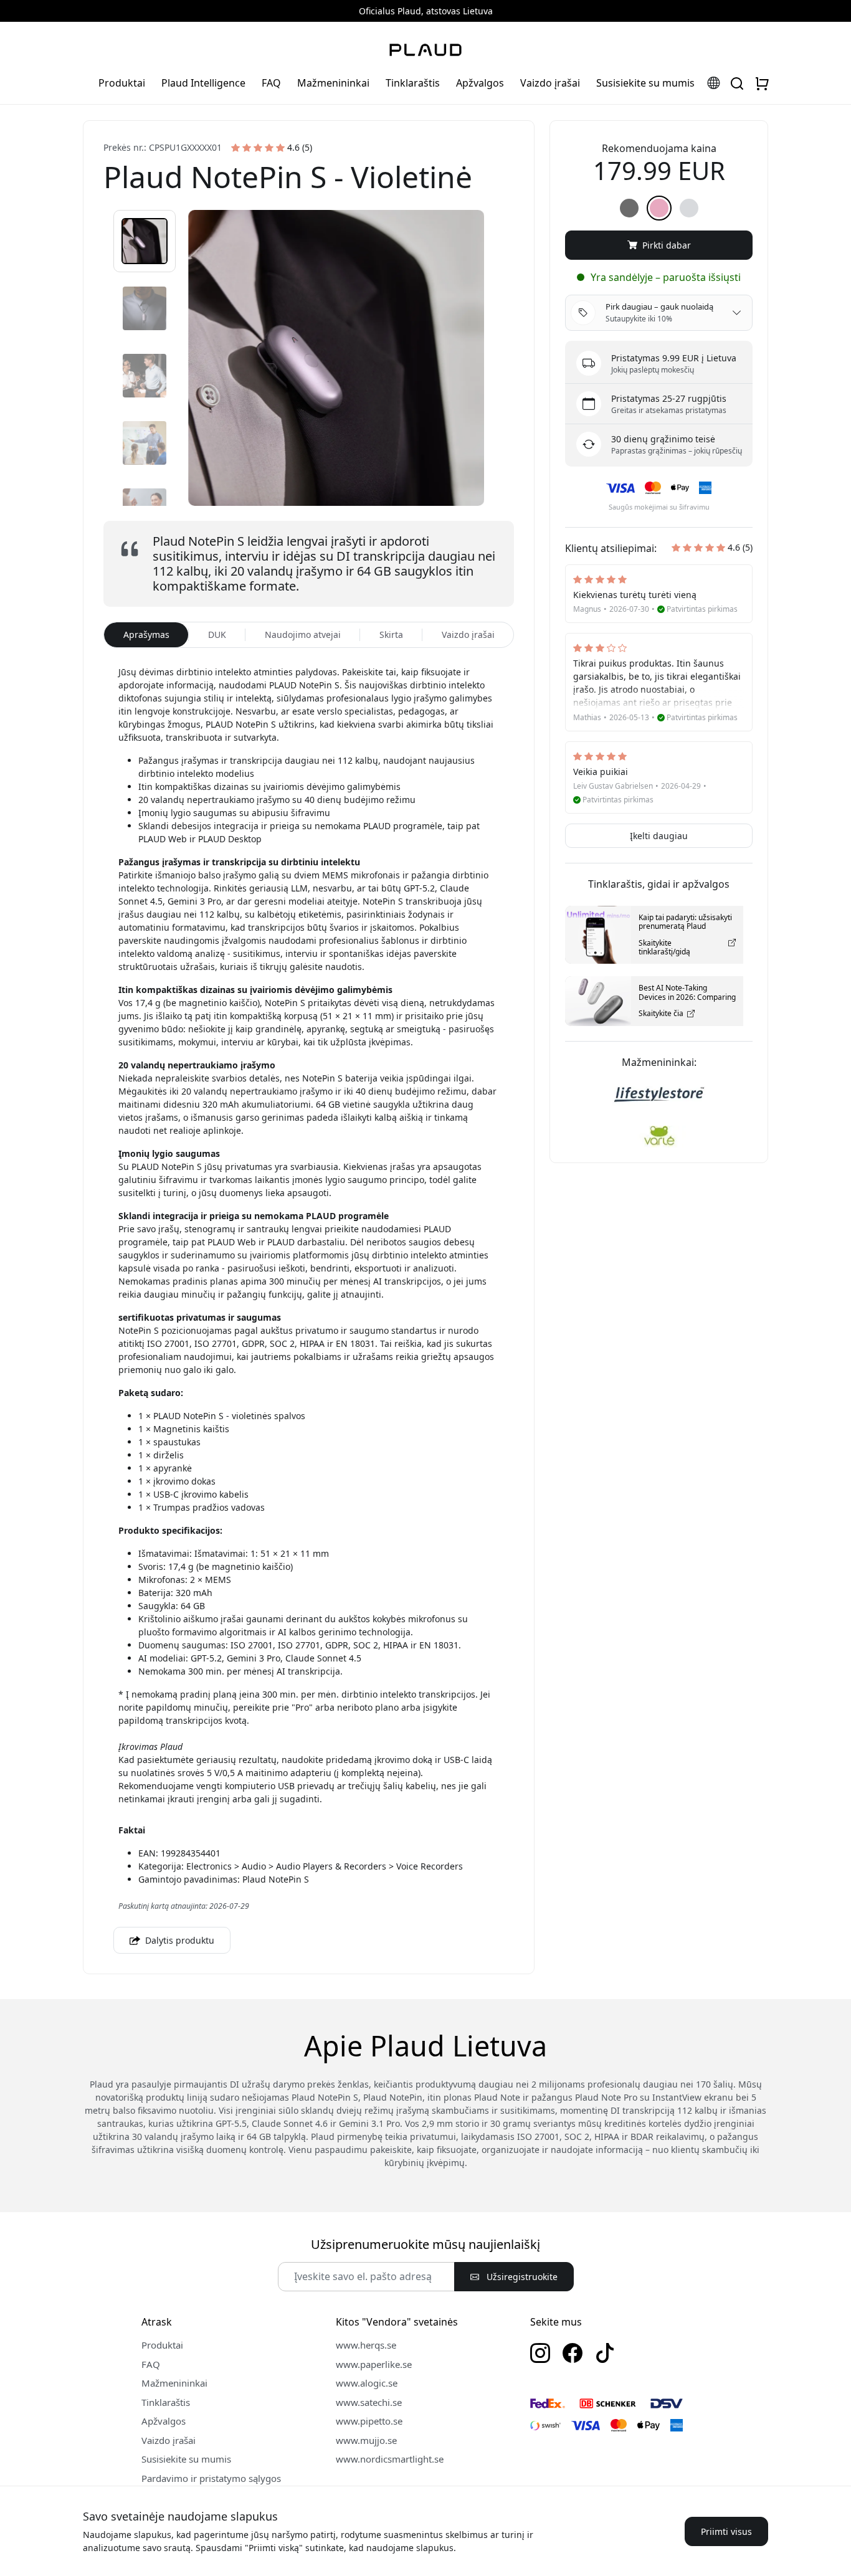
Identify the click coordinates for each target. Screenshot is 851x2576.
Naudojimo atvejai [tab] (303, 634)
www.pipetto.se (369, 2421)
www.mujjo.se (366, 2440)
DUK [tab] (217, 634)
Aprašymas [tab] (146, 634)
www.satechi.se (369, 2402)
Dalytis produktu (178, 1940)
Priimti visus (726, 2531)
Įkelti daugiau (659, 836)
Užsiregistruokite (521, 2277)
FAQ (271, 83)
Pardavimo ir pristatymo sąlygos (211, 2478)
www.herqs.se (366, 2345)
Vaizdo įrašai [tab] (468, 634)
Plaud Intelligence (203, 83)
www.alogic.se (367, 2383)
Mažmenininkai (333, 83)
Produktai (122, 83)
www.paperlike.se (374, 2364)
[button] (145, 241)
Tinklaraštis (413, 83)
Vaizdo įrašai (550, 83)
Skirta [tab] (391, 634)
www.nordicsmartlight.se (390, 2459)
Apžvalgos (480, 83)
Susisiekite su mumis (645, 83)
